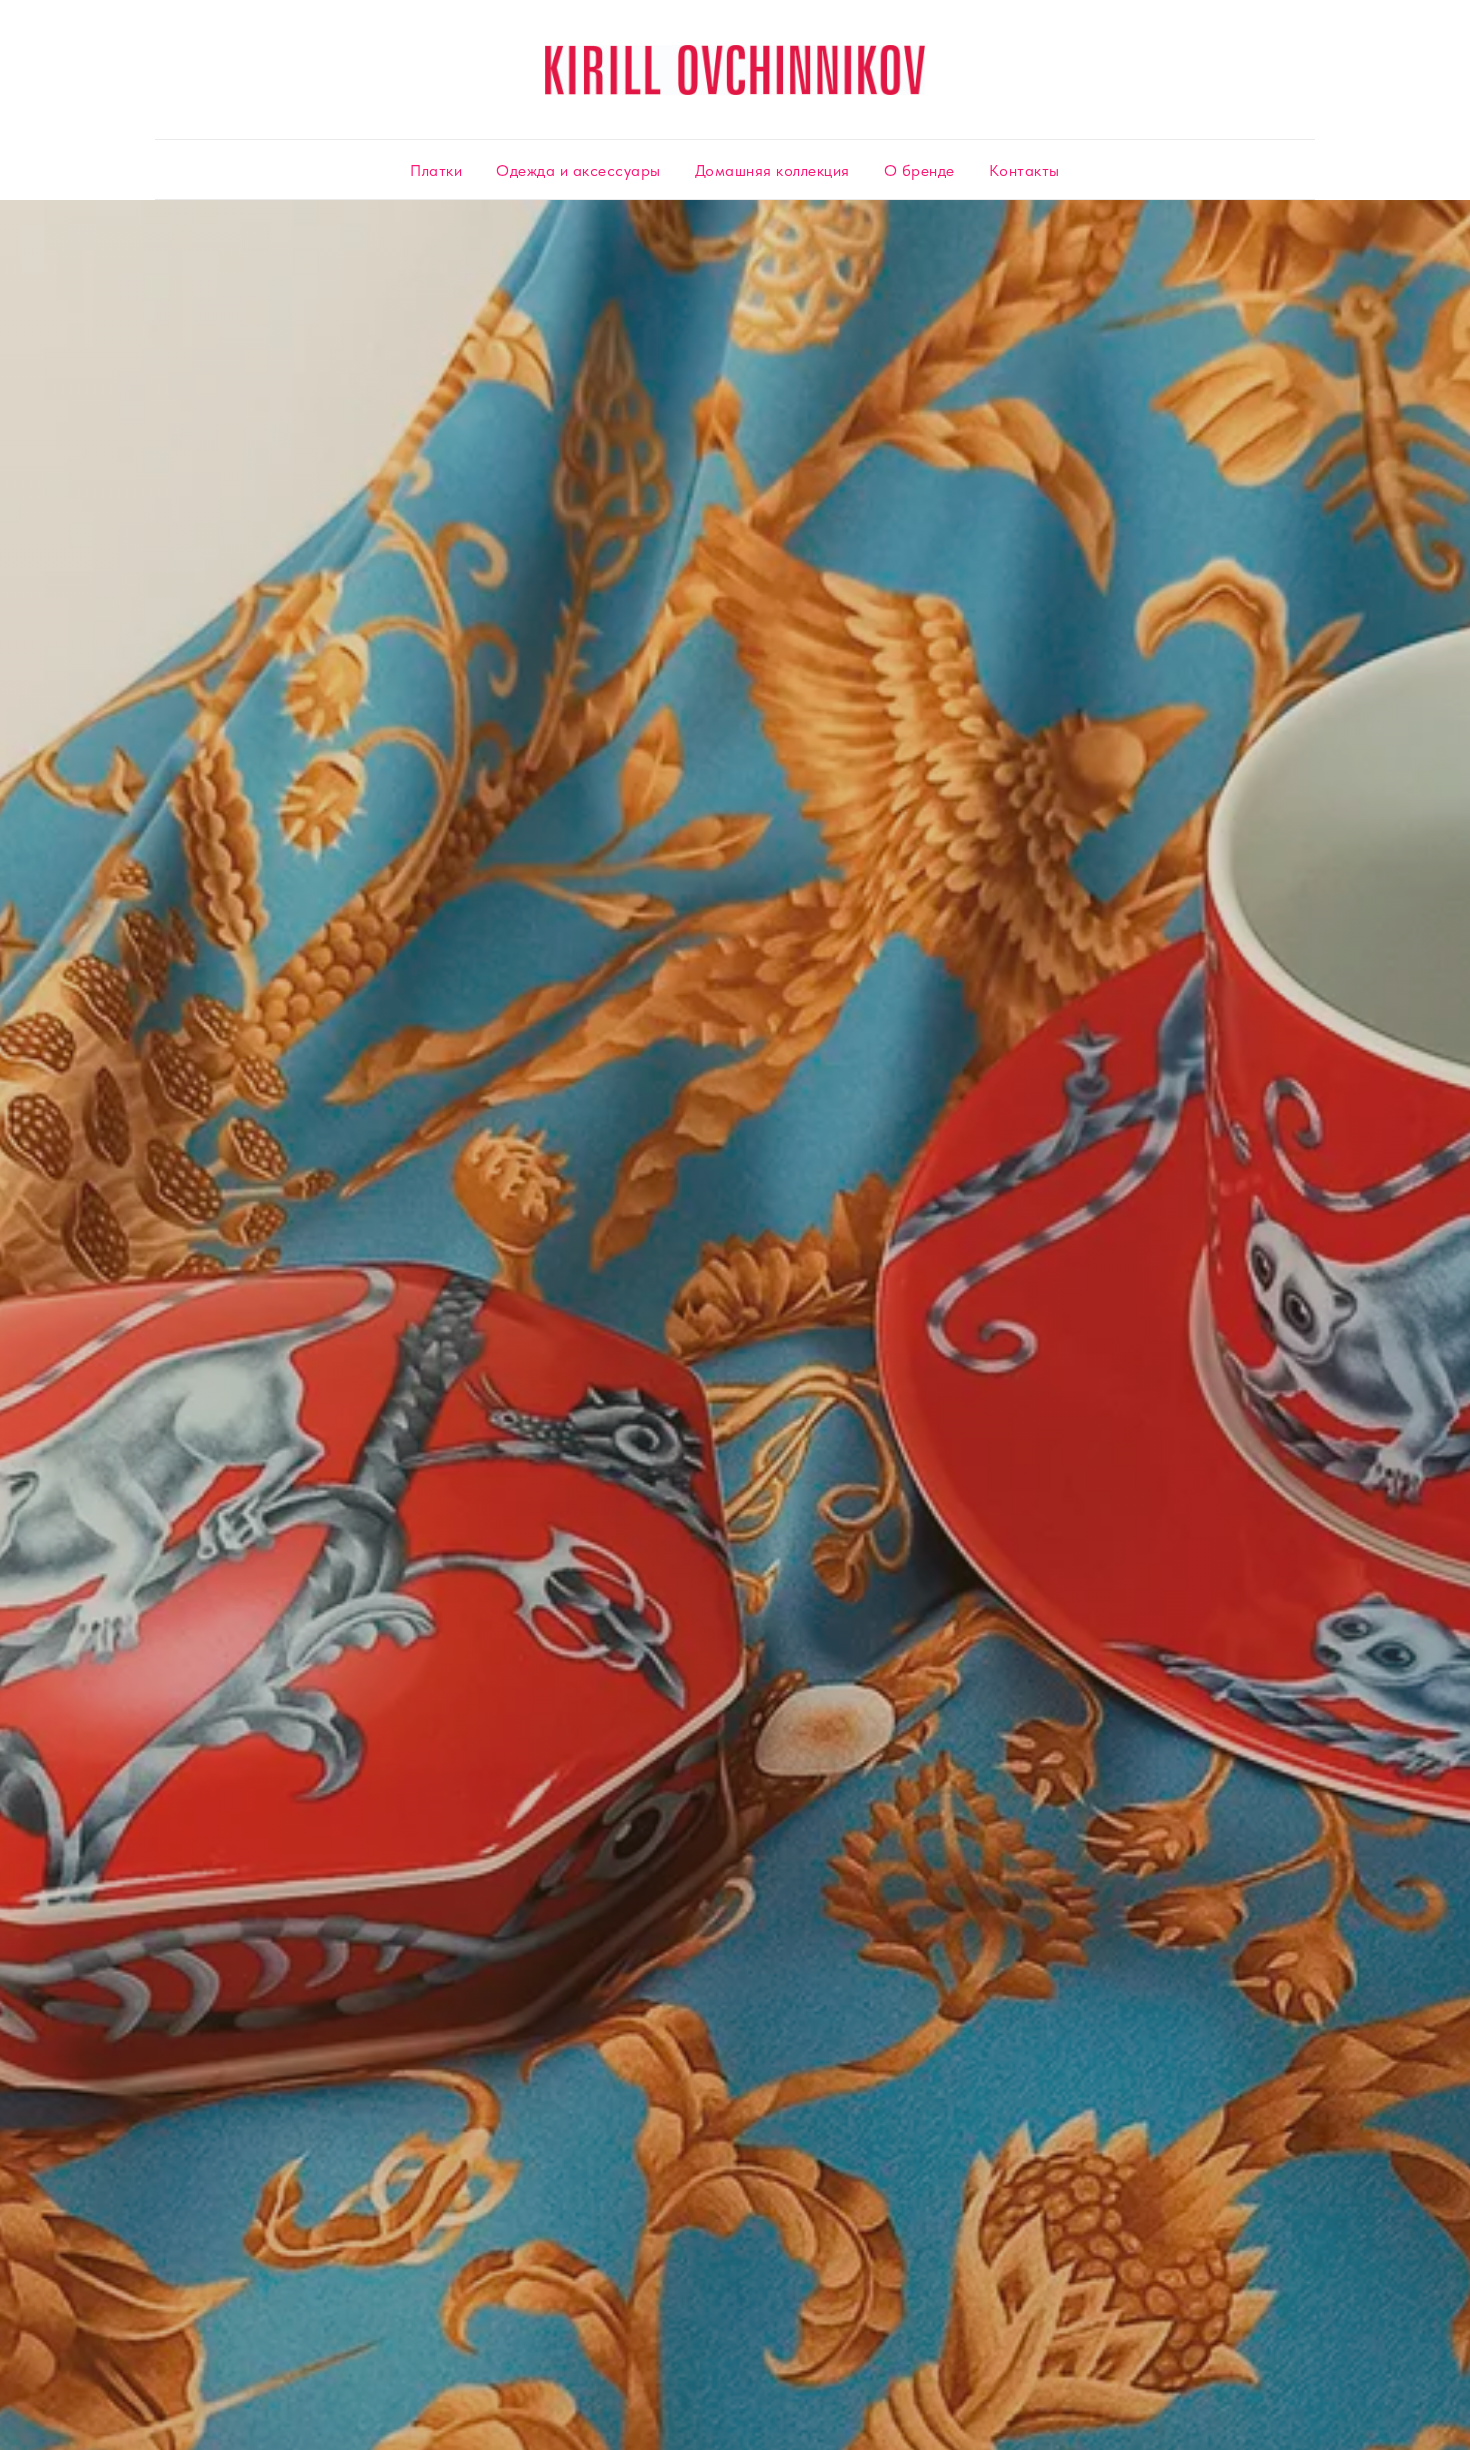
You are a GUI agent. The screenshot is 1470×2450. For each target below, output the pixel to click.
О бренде (919, 170)
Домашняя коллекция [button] (772, 170)
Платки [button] (436, 170)
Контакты (1024, 170)
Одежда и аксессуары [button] (578, 170)
